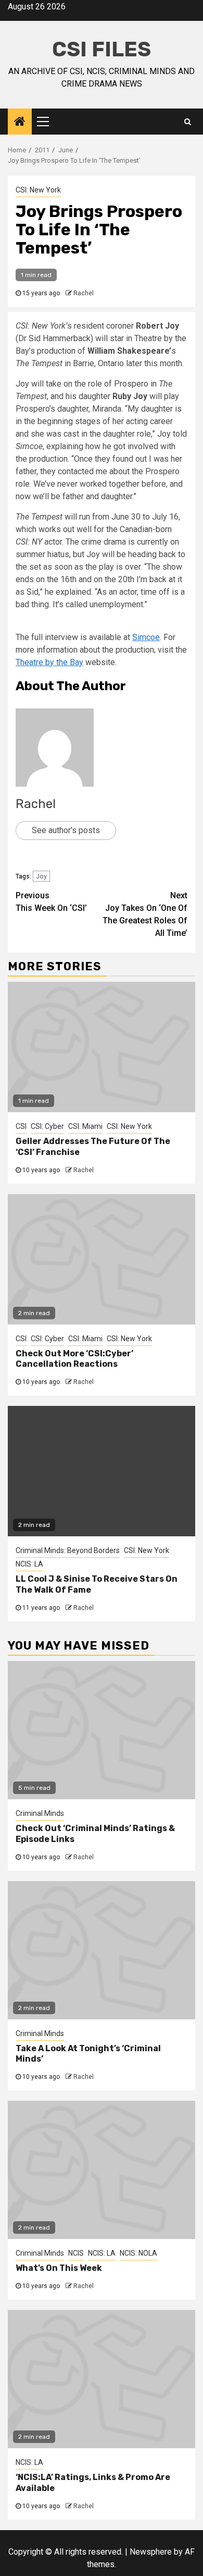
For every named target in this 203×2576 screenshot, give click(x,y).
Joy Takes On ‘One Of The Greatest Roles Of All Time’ (145, 914)
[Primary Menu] (47, 122)
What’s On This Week (59, 2268)
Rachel (84, 293)
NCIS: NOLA (138, 2253)
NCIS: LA (29, 1564)
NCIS (76, 2253)
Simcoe (146, 637)
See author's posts (66, 830)
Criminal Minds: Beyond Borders (68, 1550)
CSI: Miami (85, 1126)
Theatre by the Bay (49, 662)
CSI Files (102, 49)
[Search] (188, 122)
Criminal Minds (40, 1813)
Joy (41, 876)
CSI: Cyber (47, 1126)
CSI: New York (38, 190)
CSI (21, 1126)
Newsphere (151, 2552)
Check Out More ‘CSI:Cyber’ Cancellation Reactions (74, 1359)
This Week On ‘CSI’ (51, 902)
